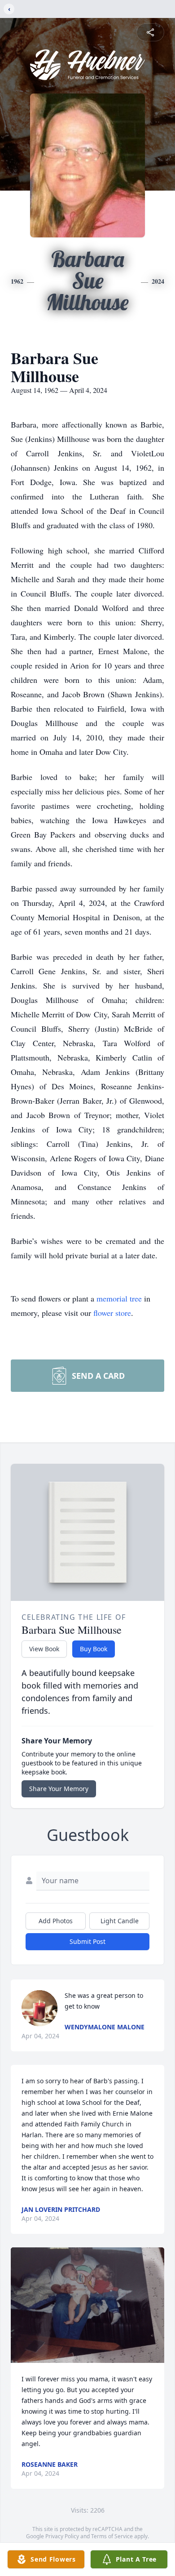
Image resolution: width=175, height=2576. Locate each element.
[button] (87, 2305)
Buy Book (94, 1649)
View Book (44, 1649)
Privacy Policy (62, 2536)
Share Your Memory (59, 1789)
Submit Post (87, 1941)
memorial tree (119, 1298)
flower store (112, 1313)
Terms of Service (112, 2536)
